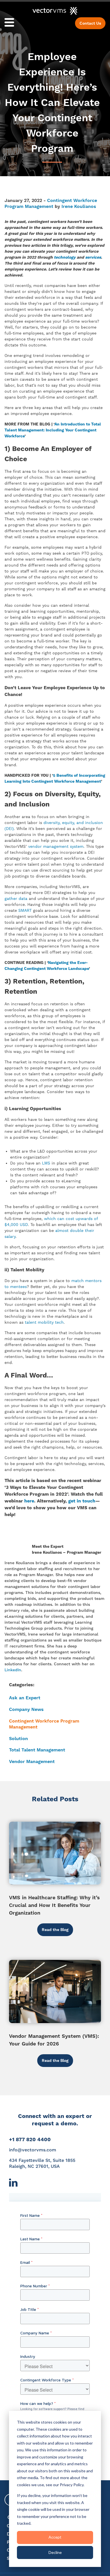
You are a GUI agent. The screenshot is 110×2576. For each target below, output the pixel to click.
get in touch (82, 1501)
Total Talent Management (37, 1750)
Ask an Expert (25, 1698)
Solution (18, 1739)
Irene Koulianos (79, 206)
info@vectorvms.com (33, 2150)
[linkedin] (13, 2185)
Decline (55, 2552)
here (29, 1501)
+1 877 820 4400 (30, 2139)
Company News (26, 1709)
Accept (55, 2537)
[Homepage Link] (55, 11)
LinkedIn (13, 1670)
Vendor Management (32, 1761)
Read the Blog (55, 1930)
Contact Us (90, 23)
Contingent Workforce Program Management (51, 203)
